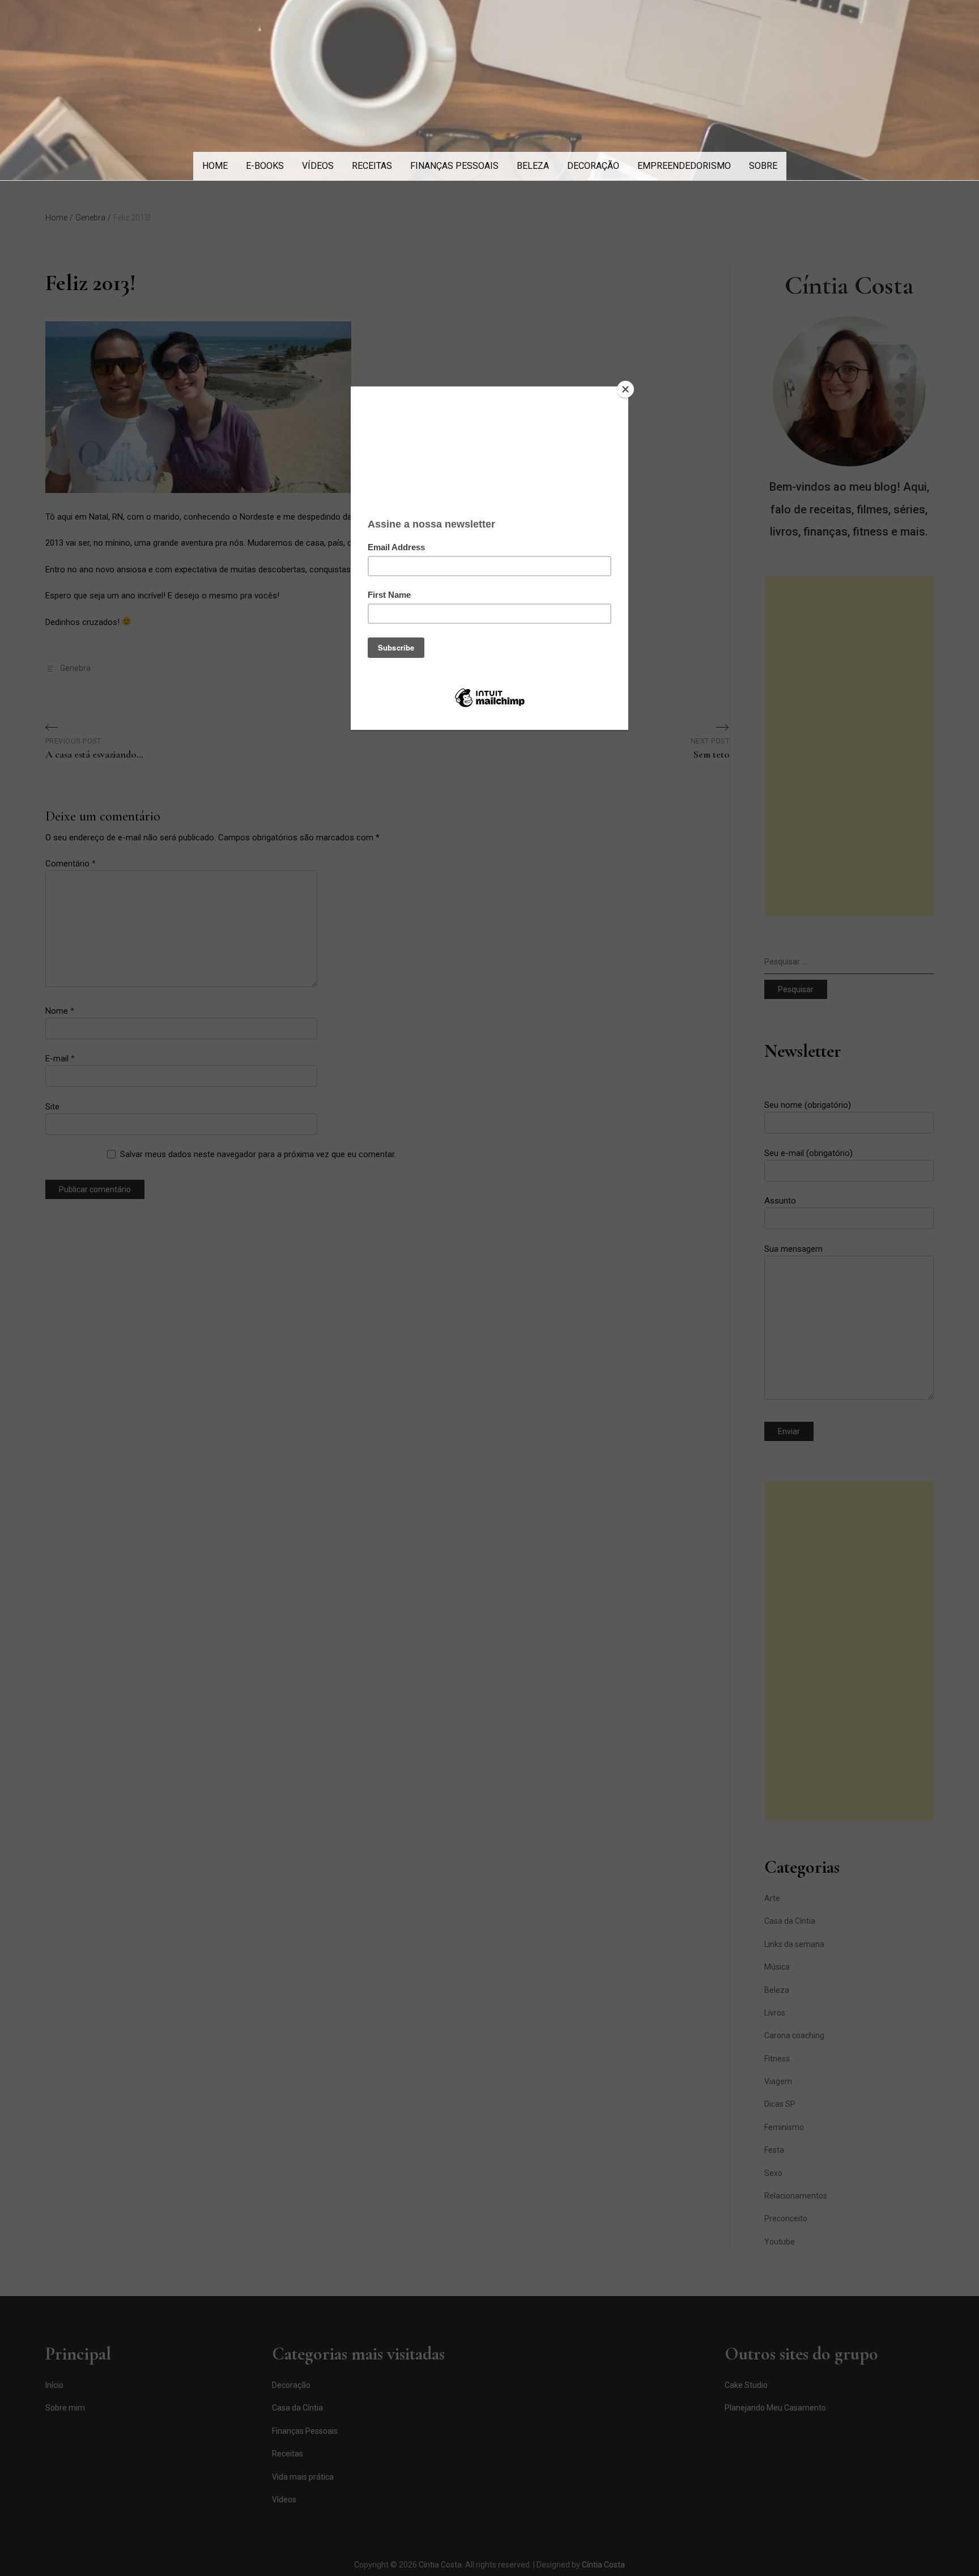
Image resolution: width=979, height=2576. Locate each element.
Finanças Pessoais (454, 166)
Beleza (533, 166)
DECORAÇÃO (593, 166)
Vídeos (318, 166)
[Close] (625, 389)
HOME (215, 166)
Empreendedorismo (684, 166)
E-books (265, 166)
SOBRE (763, 166)
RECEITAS (372, 166)
